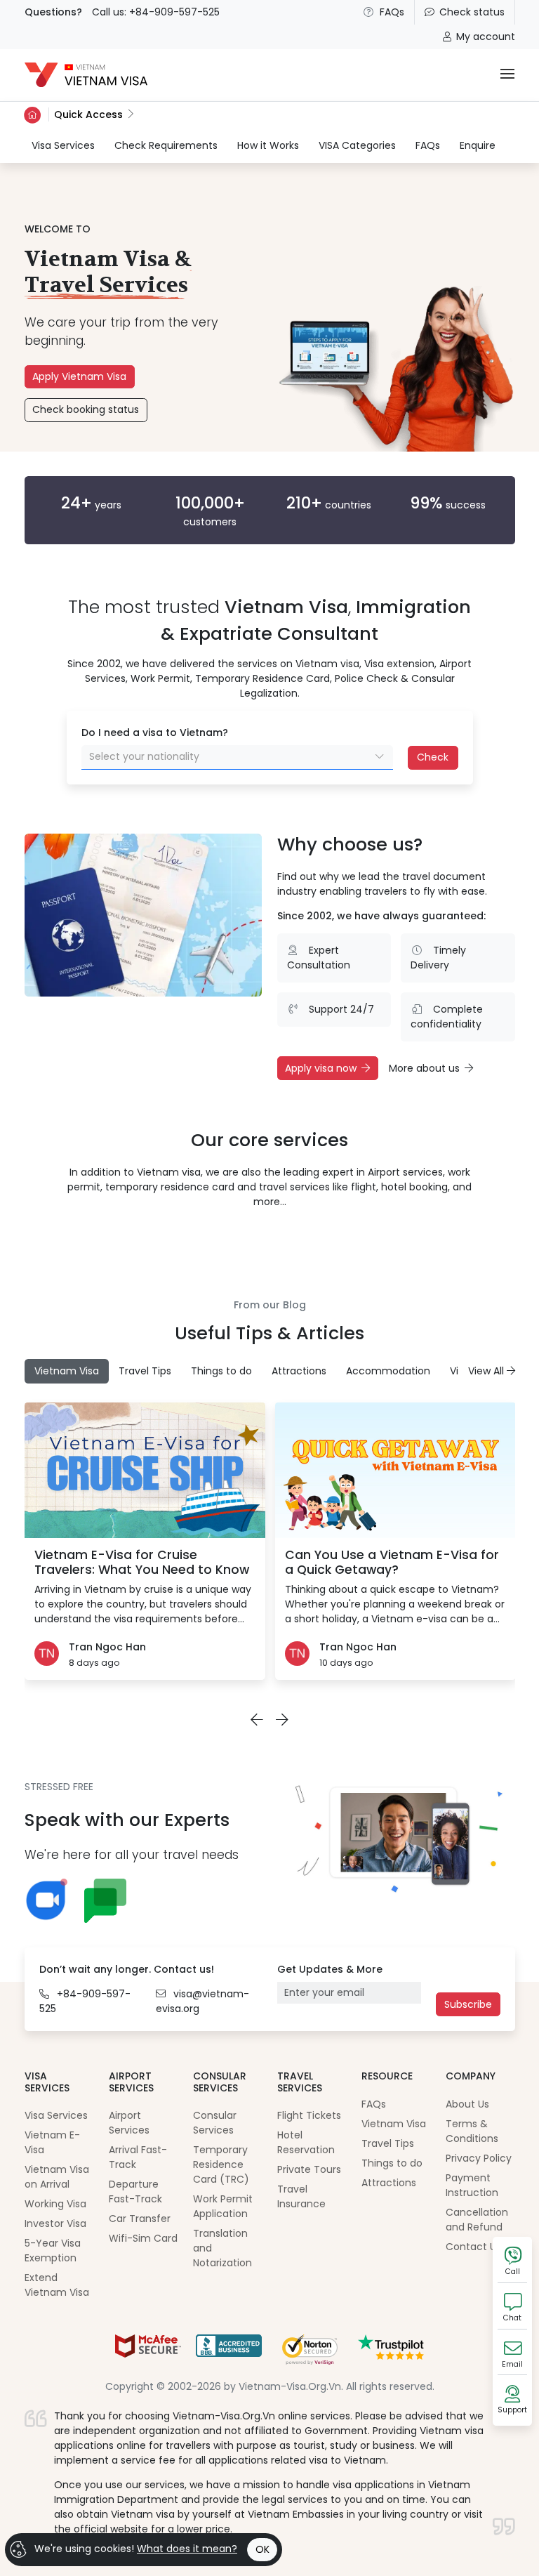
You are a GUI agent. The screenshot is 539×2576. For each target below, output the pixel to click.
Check (433, 757)
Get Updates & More (330, 1969)
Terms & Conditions (472, 2131)
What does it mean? (187, 2549)
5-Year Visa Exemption (53, 2250)
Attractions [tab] (299, 1371)
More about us (424, 1068)
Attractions (389, 2183)
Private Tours (309, 2169)
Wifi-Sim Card (143, 2238)
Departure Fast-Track (135, 2191)
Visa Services (63, 145)
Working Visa (55, 2204)
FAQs (392, 12)
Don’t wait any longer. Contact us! (127, 1969)
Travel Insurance (301, 2196)
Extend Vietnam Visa (57, 2285)
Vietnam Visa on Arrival (57, 2177)
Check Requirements (166, 145)
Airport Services (129, 2123)
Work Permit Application (223, 2206)
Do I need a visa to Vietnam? (155, 732)
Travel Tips (388, 2143)
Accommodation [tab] (388, 1371)
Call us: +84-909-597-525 (156, 12)
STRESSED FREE (59, 1787)
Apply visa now (321, 1068)
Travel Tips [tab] (145, 1371)
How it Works (268, 145)
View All (487, 1371)
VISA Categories (357, 145)
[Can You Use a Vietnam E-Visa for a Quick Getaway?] (395, 1470)
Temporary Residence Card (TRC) (221, 2164)
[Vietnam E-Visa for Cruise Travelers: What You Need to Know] (145, 1470)
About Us (467, 2104)
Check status (472, 12)
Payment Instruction (472, 2185)
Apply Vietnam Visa (79, 376)
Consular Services (215, 2123)
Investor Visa (55, 2223)
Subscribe (468, 2004)
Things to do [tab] (221, 1371)
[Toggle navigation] (507, 75)
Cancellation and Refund (477, 2220)
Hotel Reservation (306, 2142)
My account (486, 37)
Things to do (392, 2163)
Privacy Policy (479, 2158)
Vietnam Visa (394, 2124)
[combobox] (237, 757)
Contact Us (473, 2247)
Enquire (478, 145)
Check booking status (86, 409)
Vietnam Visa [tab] (67, 1371)
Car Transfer (140, 2219)
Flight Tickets (309, 2115)
